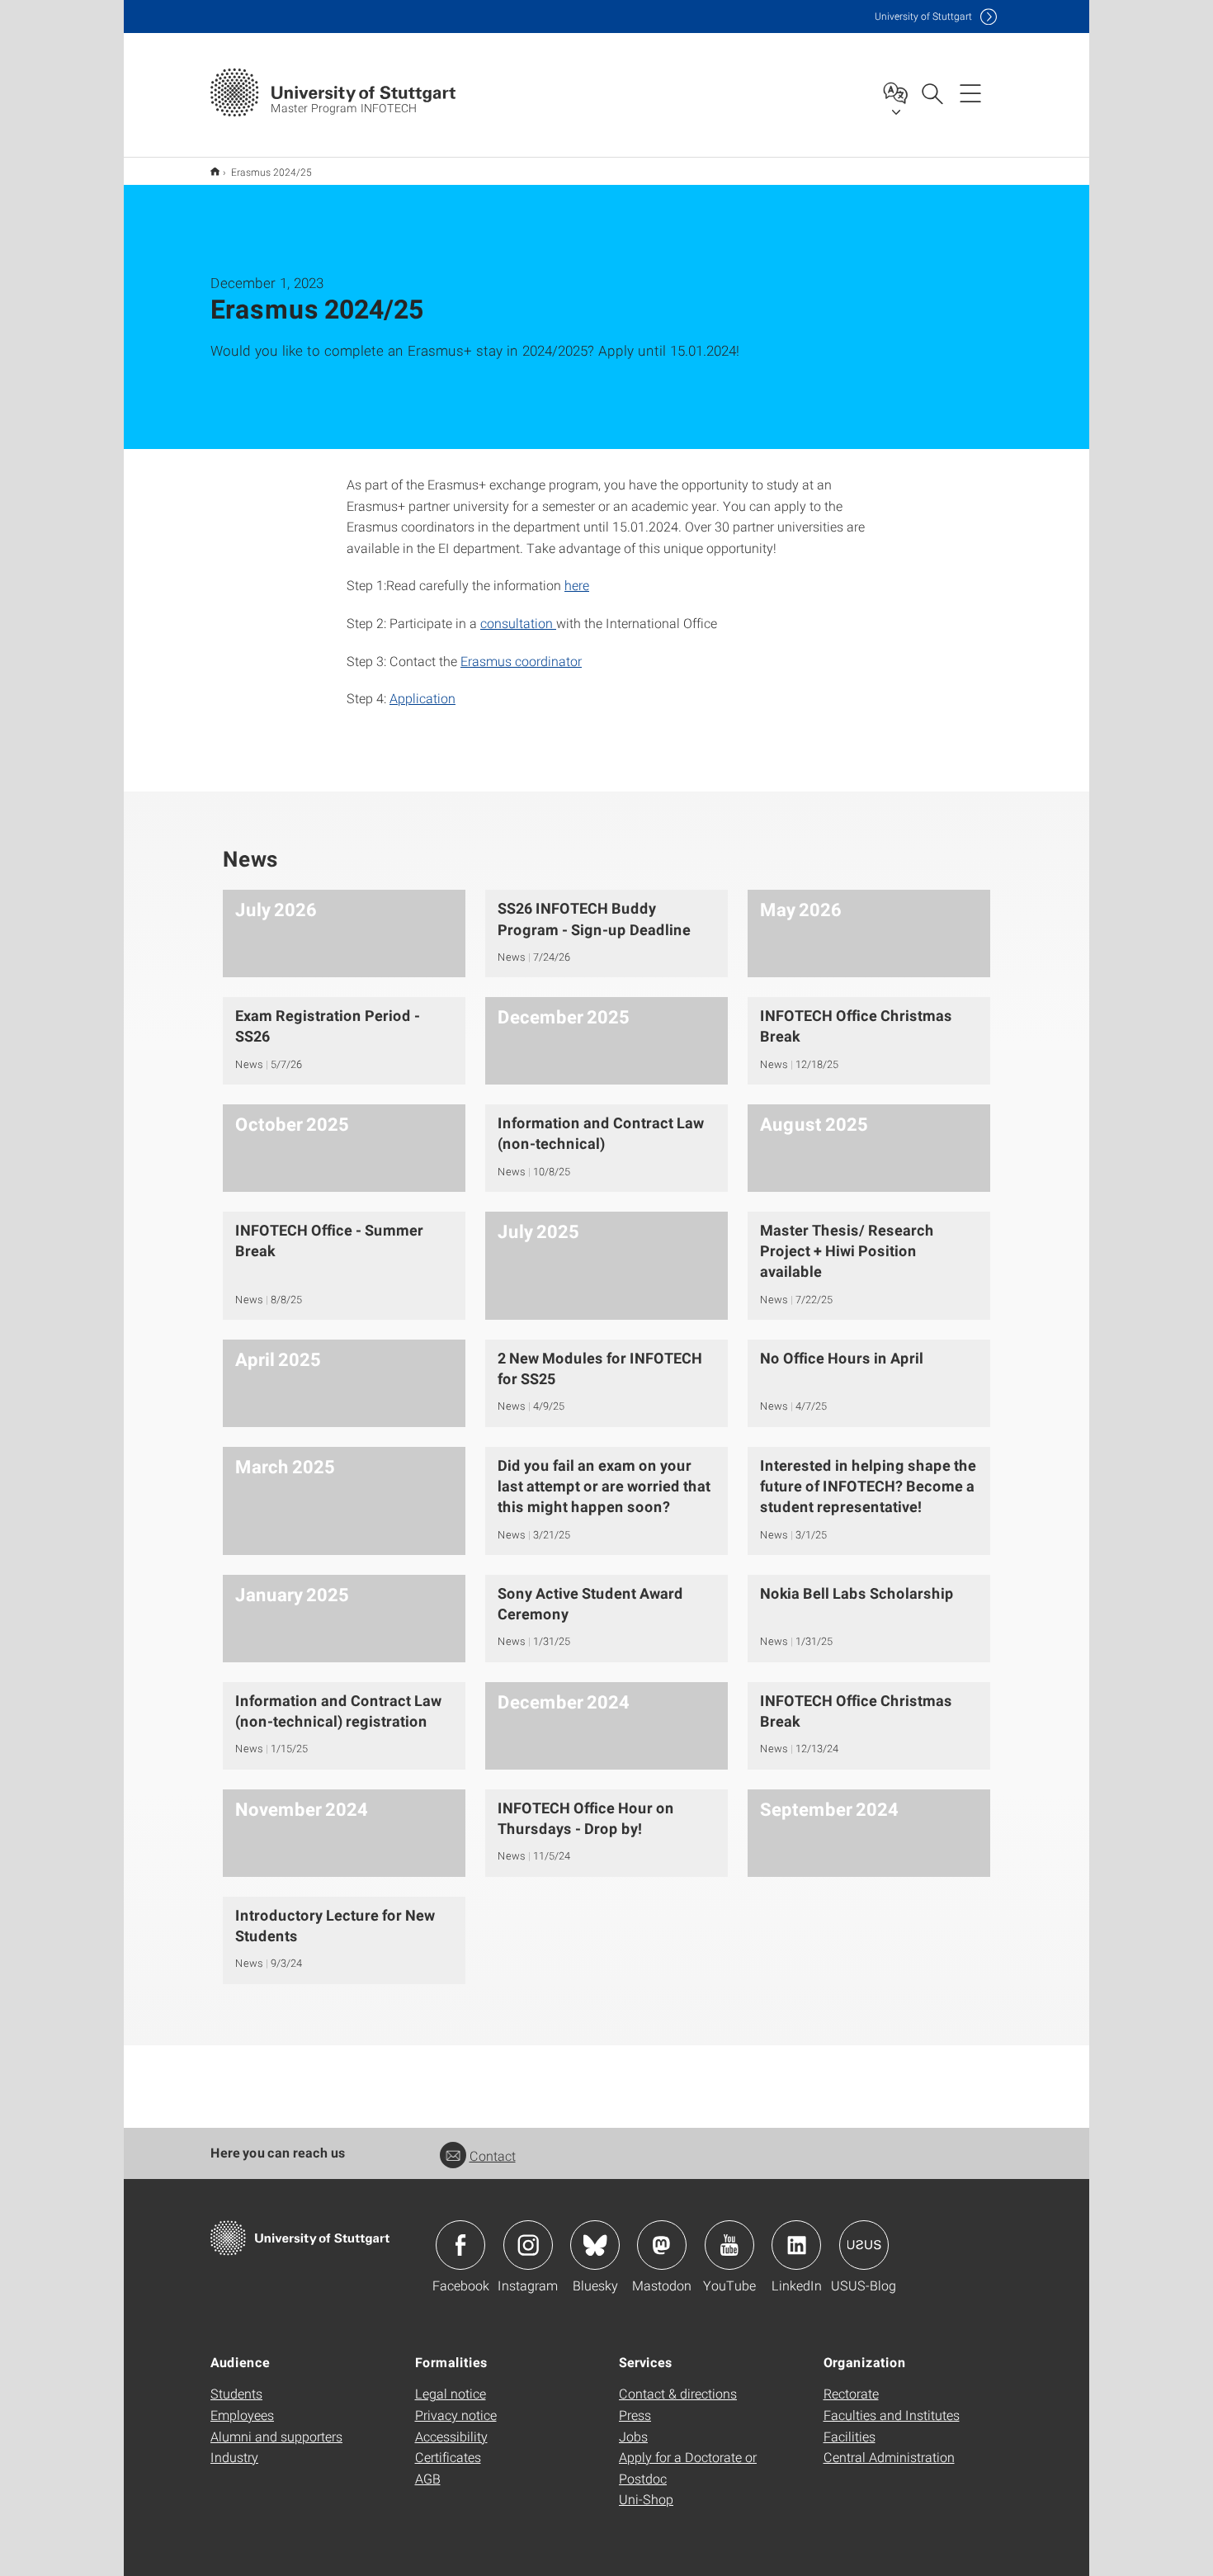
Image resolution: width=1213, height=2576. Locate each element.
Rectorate (851, 2393)
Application (422, 698)
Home (215, 171)
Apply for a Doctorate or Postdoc (688, 2467)
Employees (242, 2415)
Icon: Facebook (460, 2245)
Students (236, 2393)
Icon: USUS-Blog (864, 2245)
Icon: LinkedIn (796, 2245)
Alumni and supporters (276, 2436)
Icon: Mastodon (662, 2245)
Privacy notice (456, 2415)
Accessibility (451, 2436)
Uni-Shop (646, 2499)
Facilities (850, 2436)
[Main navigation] (970, 92)
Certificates (448, 2457)
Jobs (633, 2436)
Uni (923, 16)
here (577, 585)
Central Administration (889, 2457)
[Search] (932, 92)
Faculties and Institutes (892, 2415)
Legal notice (451, 2393)
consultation (518, 623)
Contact (493, 2155)
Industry (234, 2457)
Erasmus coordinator (521, 661)
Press (635, 2415)
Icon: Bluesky (595, 2245)
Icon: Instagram (528, 2245)
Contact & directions (678, 2393)
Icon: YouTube (729, 2245)
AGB (428, 2478)
